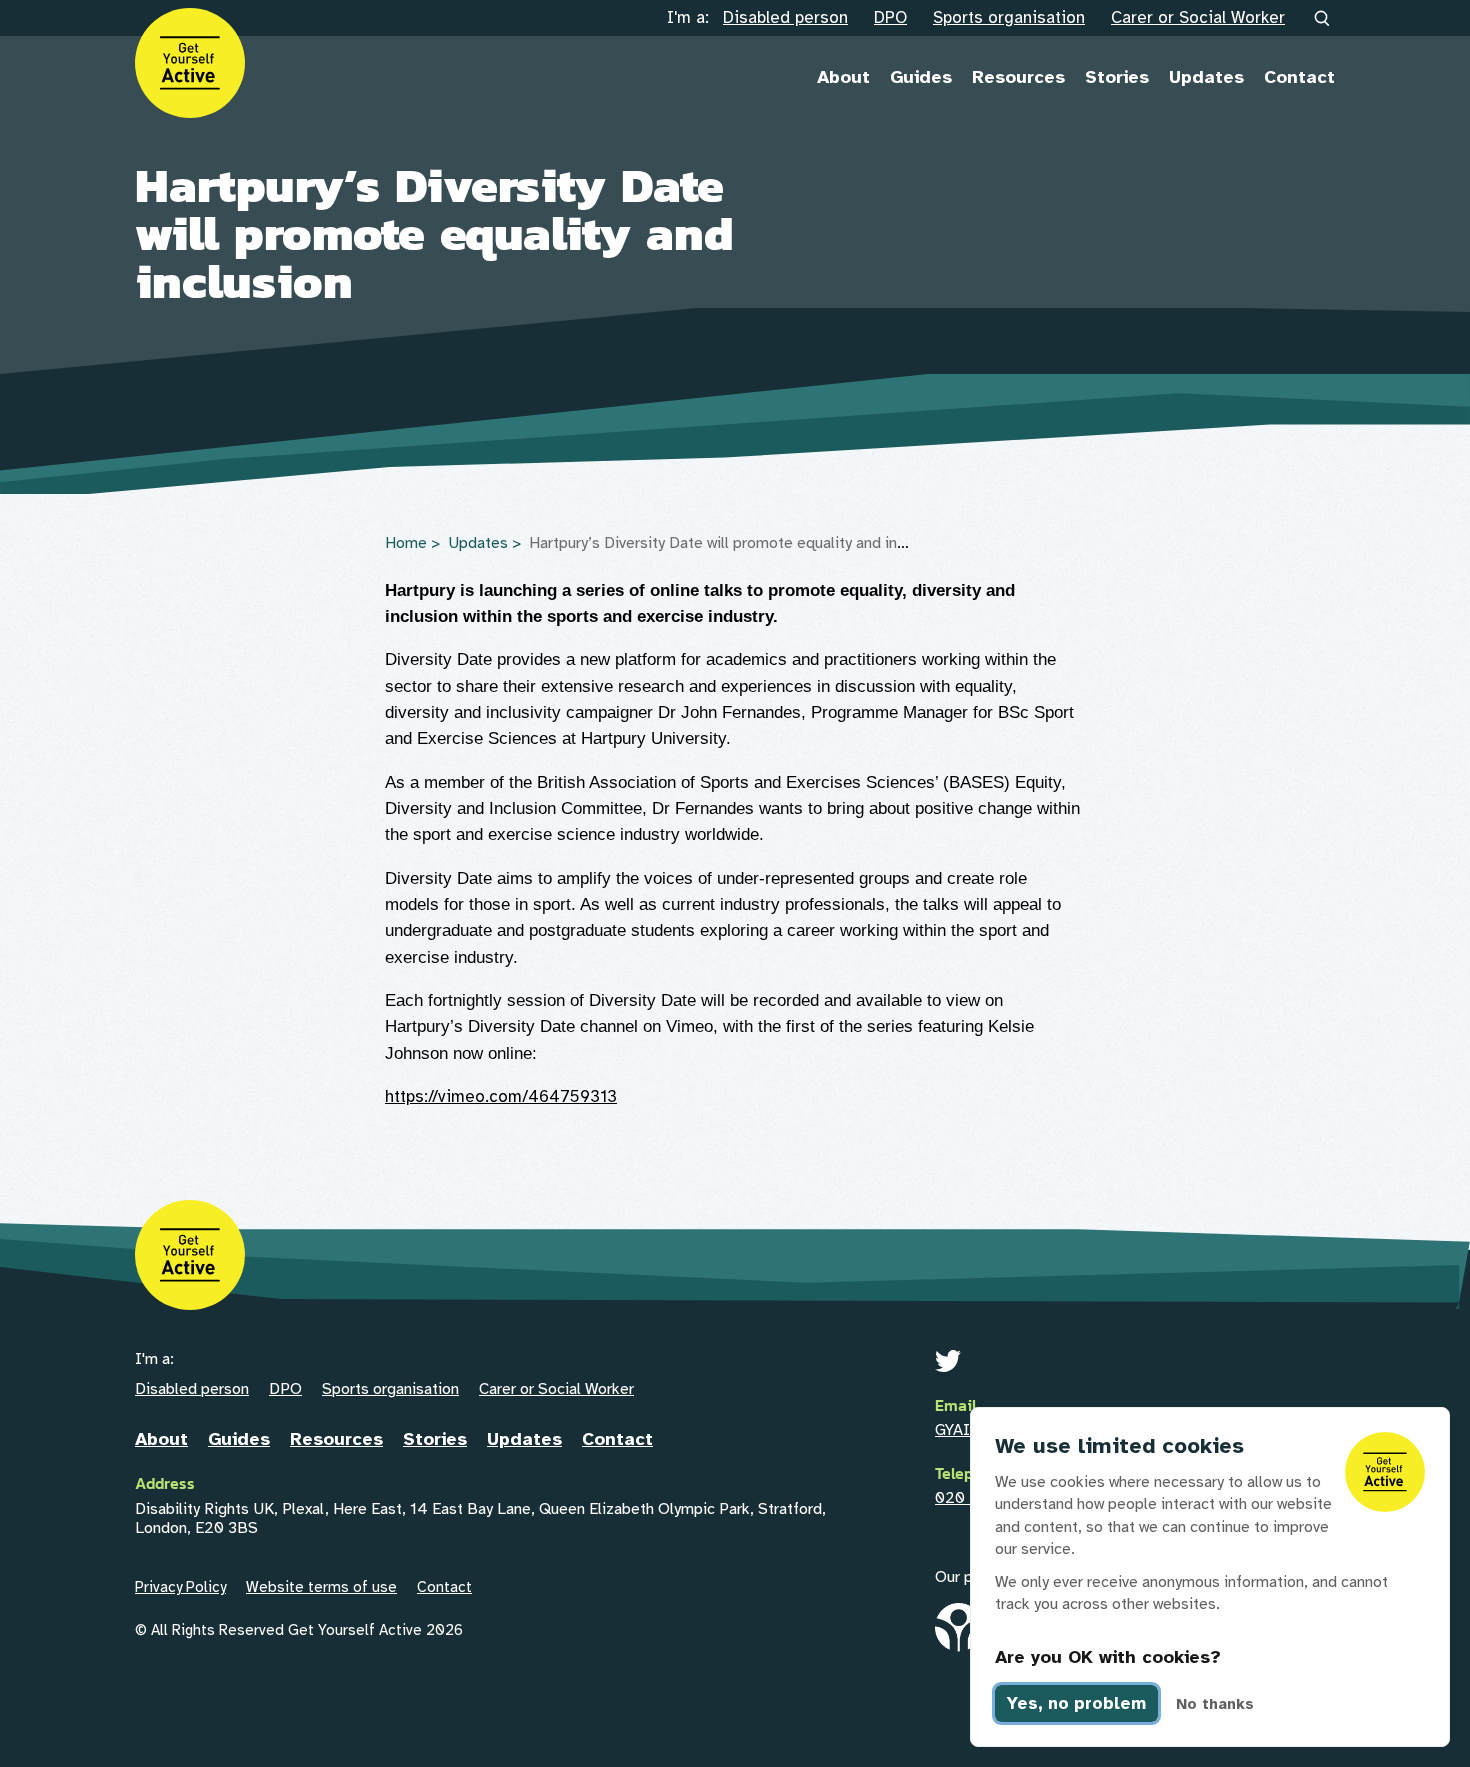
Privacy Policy (180, 1587)
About (843, 77)
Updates (1206, 77)
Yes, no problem (1076, 1703)
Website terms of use (321, 1587)
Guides (921, 77)
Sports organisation (1009, 17)
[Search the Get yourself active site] (1323, 19)
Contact (1299, 77)
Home (406, 543)
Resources (1018, 77)
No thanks (1215, 1704)
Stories (1117, 77)
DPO (890, 17)
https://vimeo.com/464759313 (501, 1096)
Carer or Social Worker (1198, 17)
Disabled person (785, 17)
